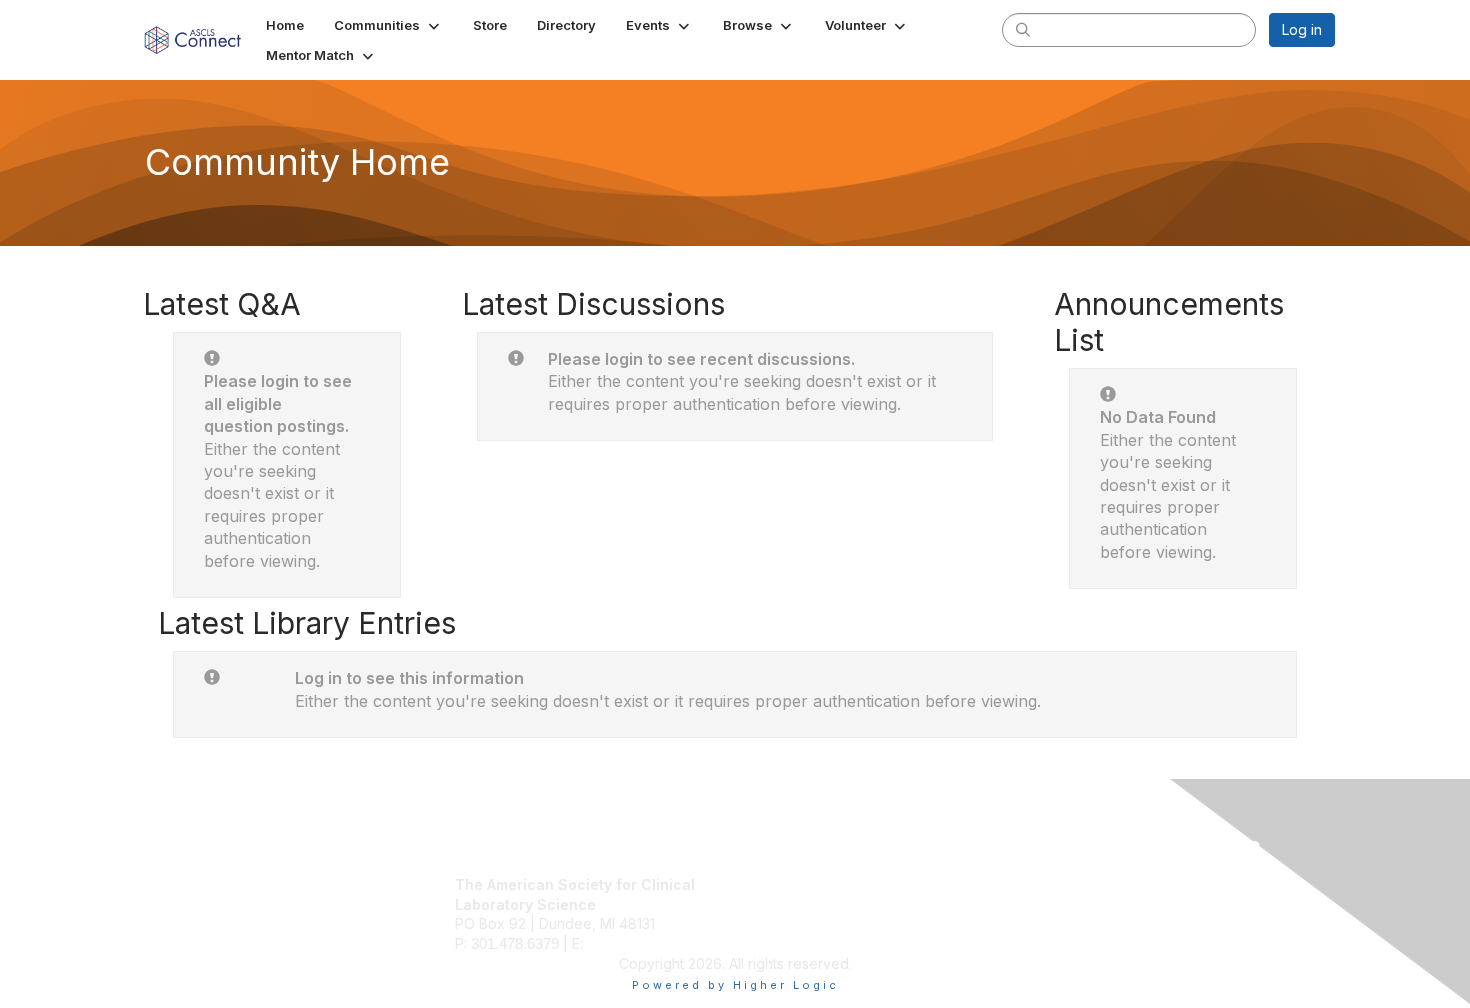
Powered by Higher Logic (735, 985)
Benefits (770, 904)
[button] (388, 25)
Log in (1302, 29)
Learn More (781, 923)
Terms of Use (1076, 904)
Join (757, 884)
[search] (1023, 29)
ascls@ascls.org (640, 943)
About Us (1062, 884)
